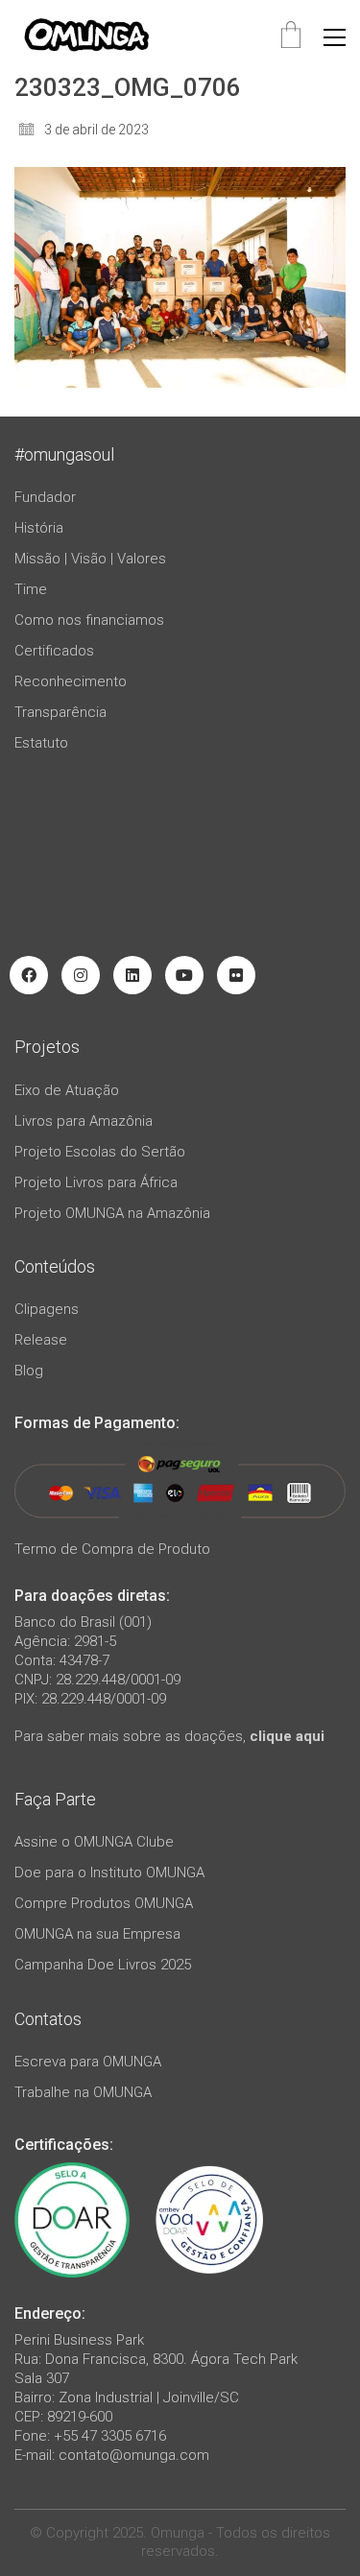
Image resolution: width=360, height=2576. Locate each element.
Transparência (60, 712)
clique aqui (287, 1736)
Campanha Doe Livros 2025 (103, 1965)
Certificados (54, 651)
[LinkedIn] (132, 975)
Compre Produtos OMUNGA (104, 1903)
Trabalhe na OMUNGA (83, 2092)
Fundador (45, 497)
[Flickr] (236, 975)
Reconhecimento (71, 681)
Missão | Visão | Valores (90, 559)
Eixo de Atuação (67, 1090)
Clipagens (47, 1309)
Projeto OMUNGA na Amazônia (112, 1213)
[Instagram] (81, 975)
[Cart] (291, 37)
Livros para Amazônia (84, 1121)
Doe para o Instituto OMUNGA (109, 1872)
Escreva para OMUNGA (88, 2062)
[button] (335, 37)
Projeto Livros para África (96, 1182)
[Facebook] (29, 975)
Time (31, 589)
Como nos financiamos (89, 620)
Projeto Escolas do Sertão (100, 1152)
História (39, 528)
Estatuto (41, 743)
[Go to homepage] (86, 37)
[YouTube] (184, 975)
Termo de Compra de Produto (112, 1549)
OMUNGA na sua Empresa (97, 1934)
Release (41, 1340)
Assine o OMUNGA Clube (94, 1842)
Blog (29, 1371)
